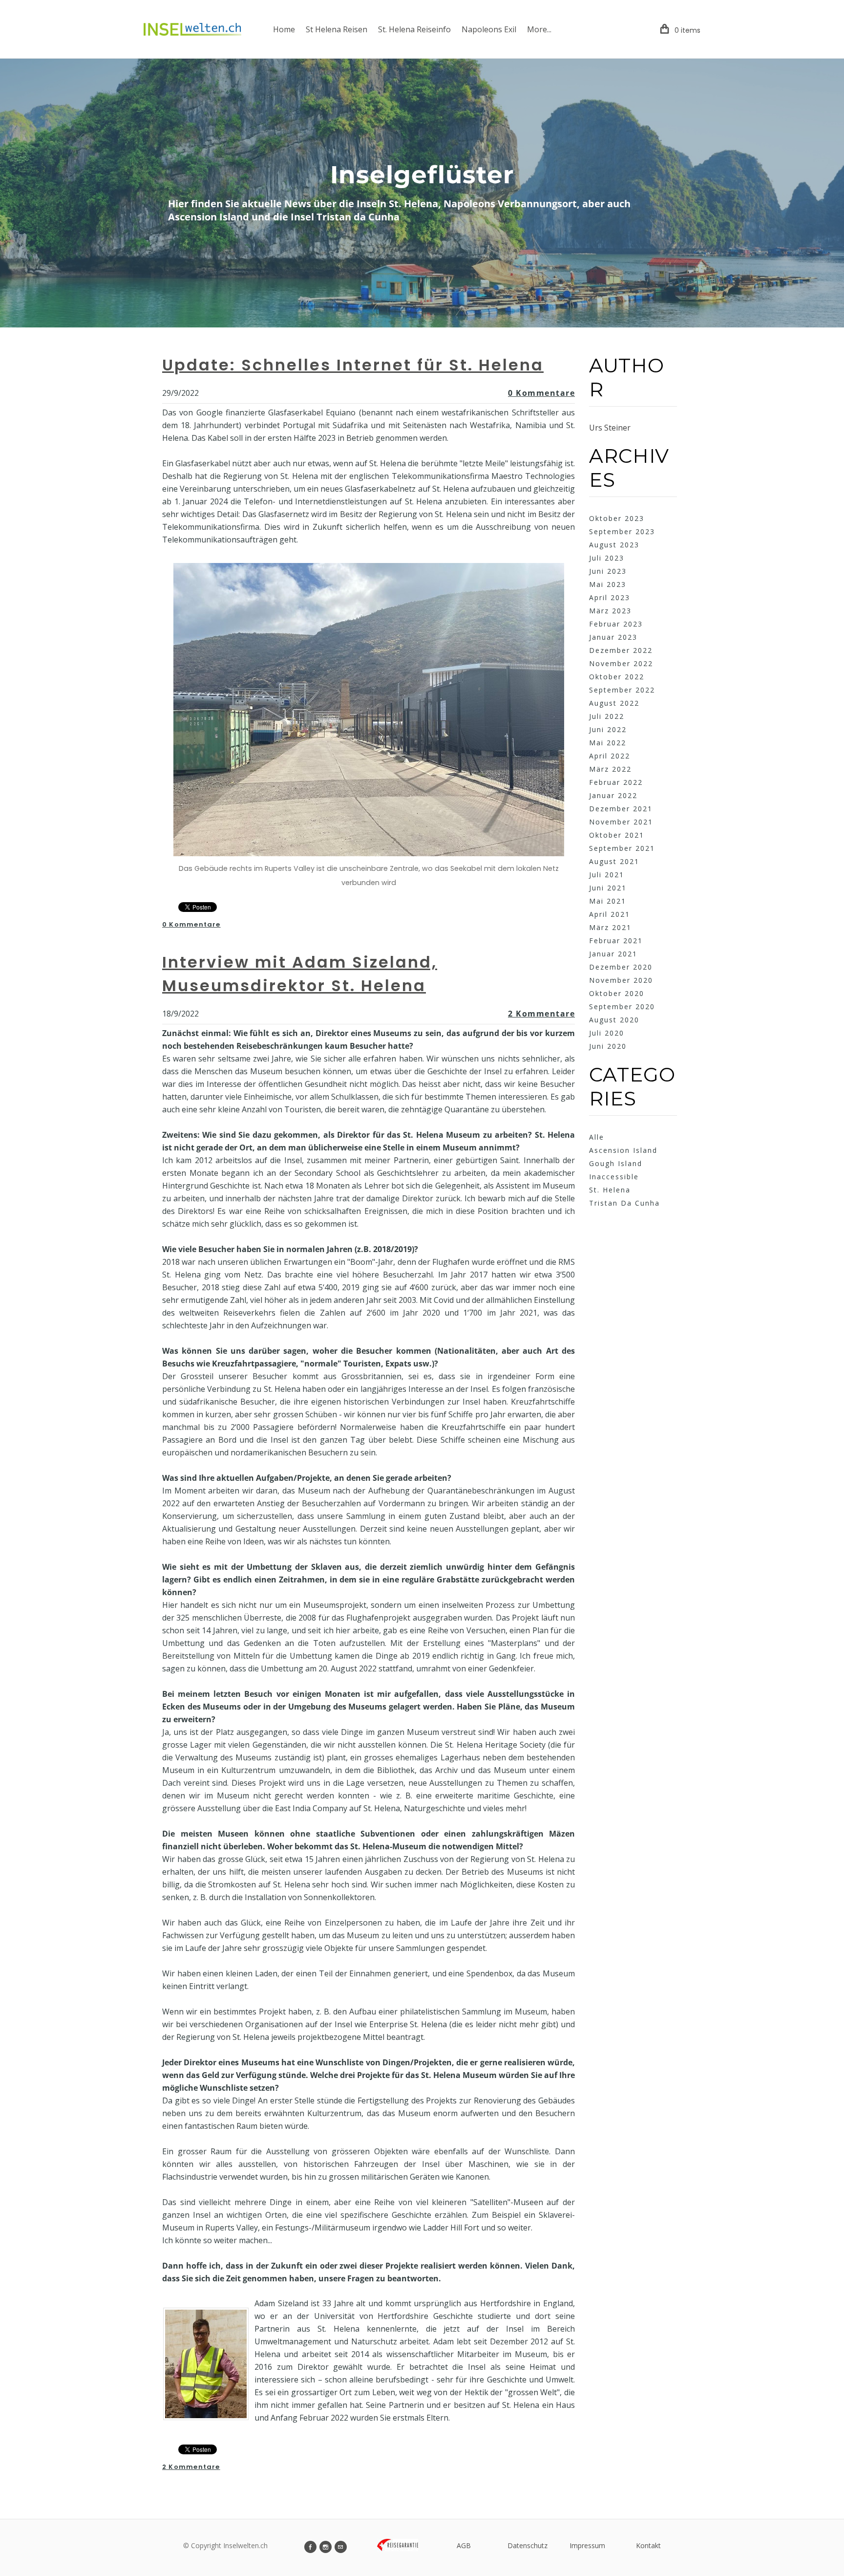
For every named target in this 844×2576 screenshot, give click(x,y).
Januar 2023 (613, 637)
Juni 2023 (608, 571)
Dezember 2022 (621, 650)
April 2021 (610, 914)
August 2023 (614, 545)
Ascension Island (623, 1150)
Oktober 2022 (617, 677)
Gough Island (616, 1163)
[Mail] (341, 2547)
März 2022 (610, 769)
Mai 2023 (608, 584)
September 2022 (622, 690)
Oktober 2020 (617, 993)
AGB (464, 2545)
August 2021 (614, 861)
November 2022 (621, 663)
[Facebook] (310, 2547)
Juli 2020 (607, 1033)
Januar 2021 (613, 954)
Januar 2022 (613, 795)
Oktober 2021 (617, 835)
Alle (597, 1137)
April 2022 (610, 756)
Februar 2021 (616, 941)
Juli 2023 (607, 558)
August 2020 (614, 1020)
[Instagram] (326, 2547)
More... (539, 29)
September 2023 (622, 531)
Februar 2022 (616, 782)
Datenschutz (527, 2545)
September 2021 (622, 848)
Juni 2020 (608, 1046)
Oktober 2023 (617, 518)
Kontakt (648, 2545)
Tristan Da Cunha (624, 1203)
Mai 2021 (608, 901)
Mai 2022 (608, 743)
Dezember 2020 (621, 967)
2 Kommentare (541, 1014)
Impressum (587, 2545)
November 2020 (621, 980)
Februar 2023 (616, 624)
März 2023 (610, 611)
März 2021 (610, 927)
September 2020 (622, 1007)
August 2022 (614, 703)
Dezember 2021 (621, 809)
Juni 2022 (608, 729)
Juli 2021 (607, 875)
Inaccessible (614, 1177)
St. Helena (610, 1190)
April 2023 (610, 597)
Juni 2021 (608, 888)
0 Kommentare (541, 393)
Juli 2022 (607, 716)
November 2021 (621, 822)
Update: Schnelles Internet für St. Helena (353, 365)
